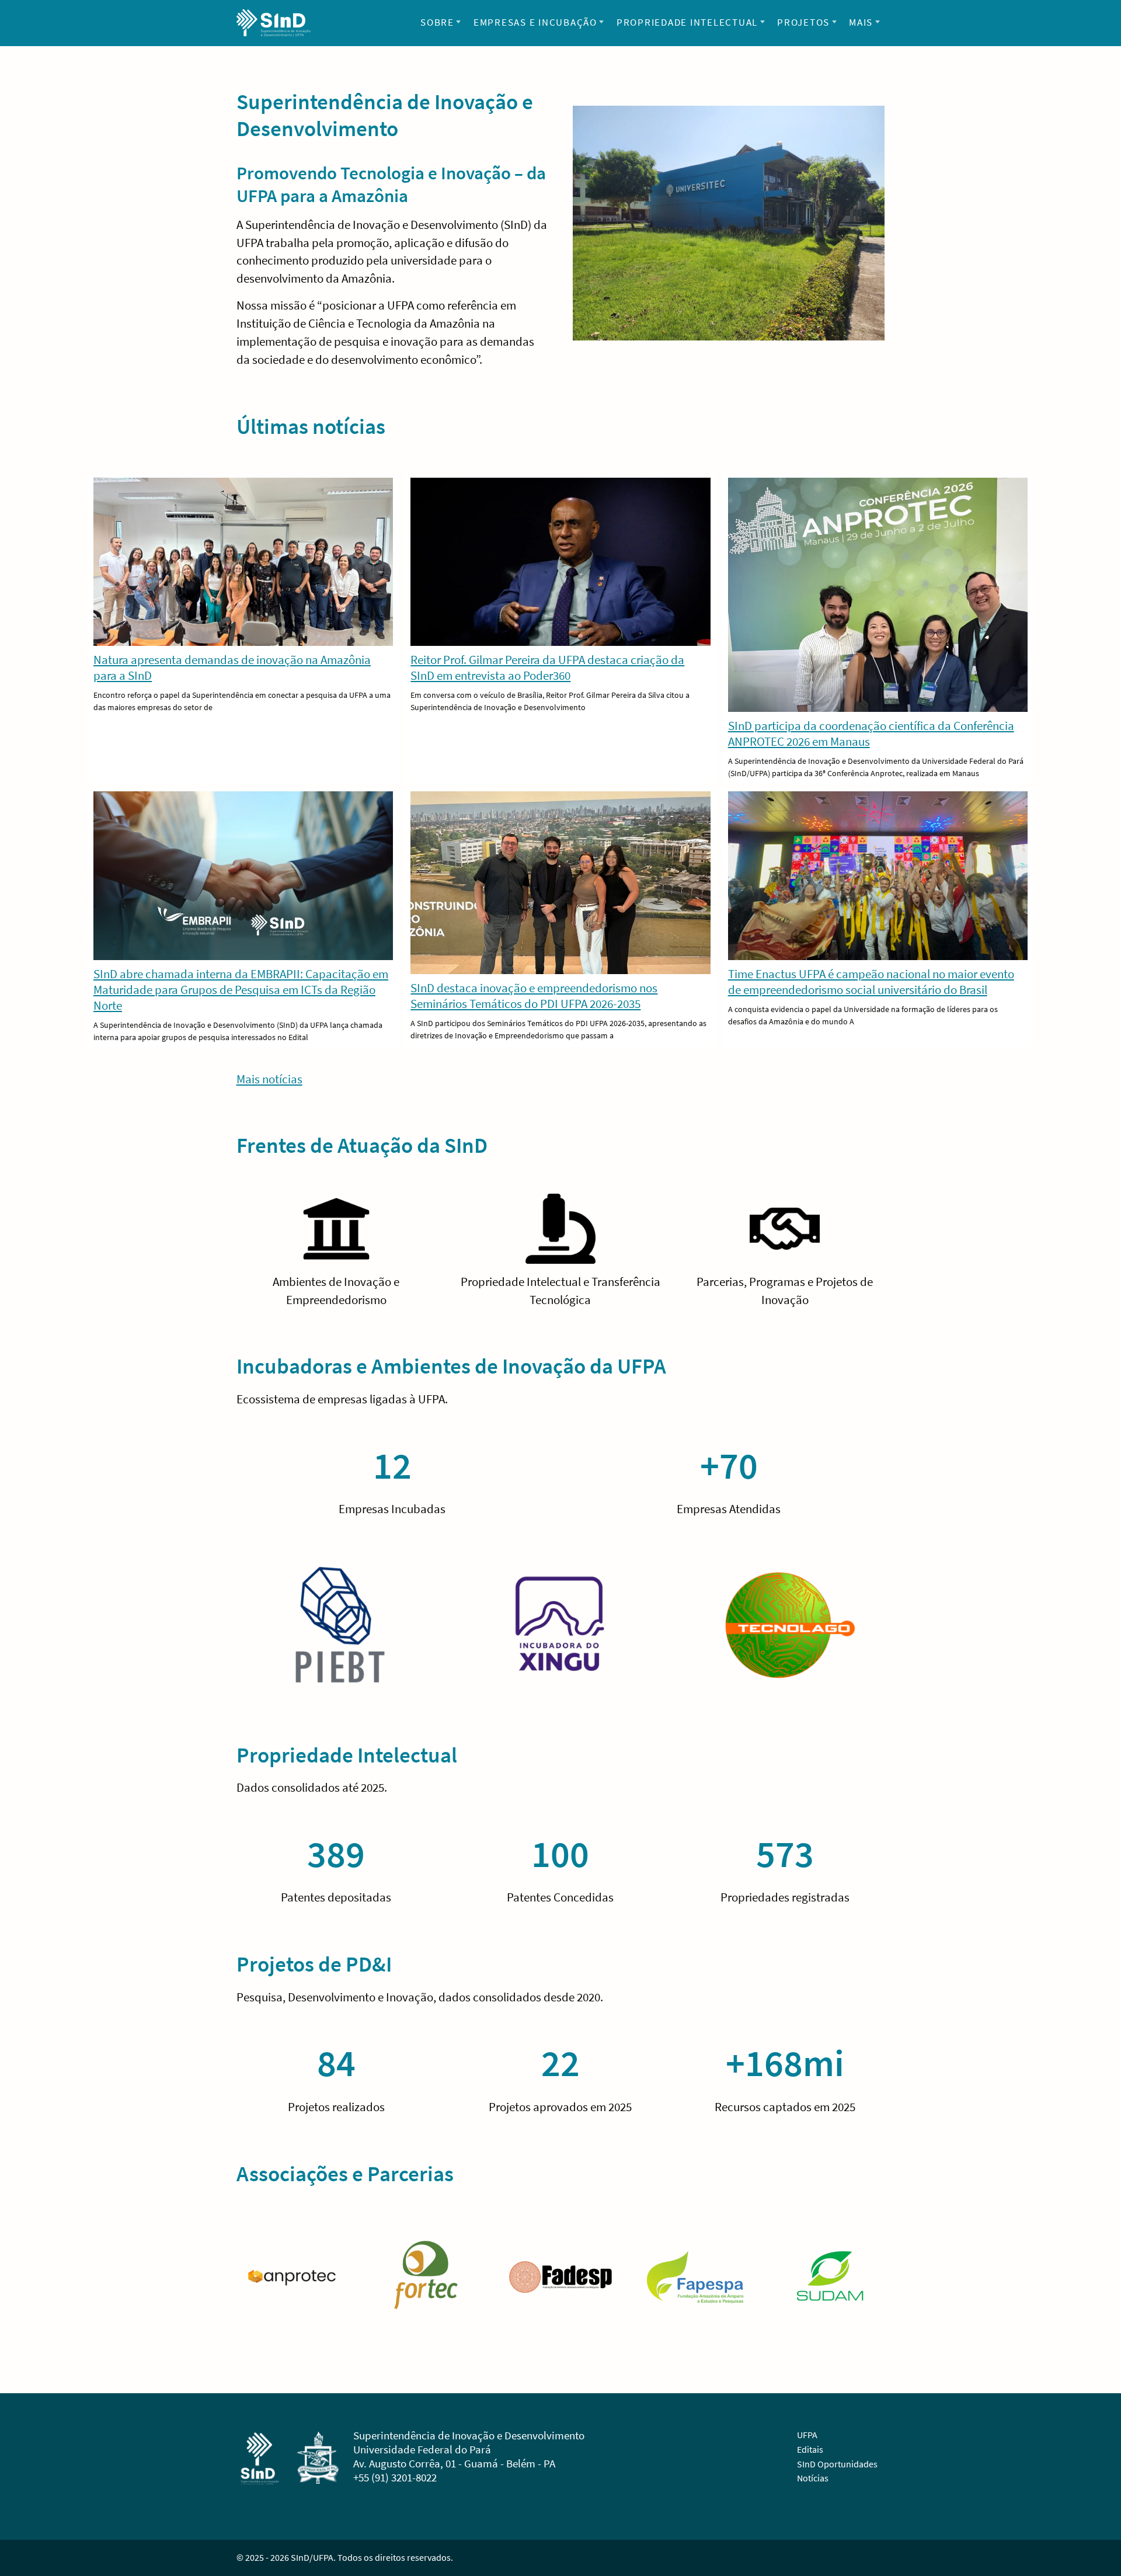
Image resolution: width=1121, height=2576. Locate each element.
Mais (861, 22)
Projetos (803, 22)
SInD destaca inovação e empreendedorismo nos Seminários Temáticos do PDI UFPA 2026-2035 (534, 996)
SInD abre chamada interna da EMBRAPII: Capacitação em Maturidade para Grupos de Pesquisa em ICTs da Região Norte (241, 990)
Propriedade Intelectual (687, 22)
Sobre (437, 22)
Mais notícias (269, 1079)
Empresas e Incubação (535, 22)
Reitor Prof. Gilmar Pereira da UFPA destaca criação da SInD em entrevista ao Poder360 (547, 668)
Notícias (813, 2478)
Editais (810, 2449)
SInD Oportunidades (837, 2464)
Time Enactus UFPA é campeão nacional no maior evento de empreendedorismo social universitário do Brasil (871, 982)
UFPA (807, 2435)
